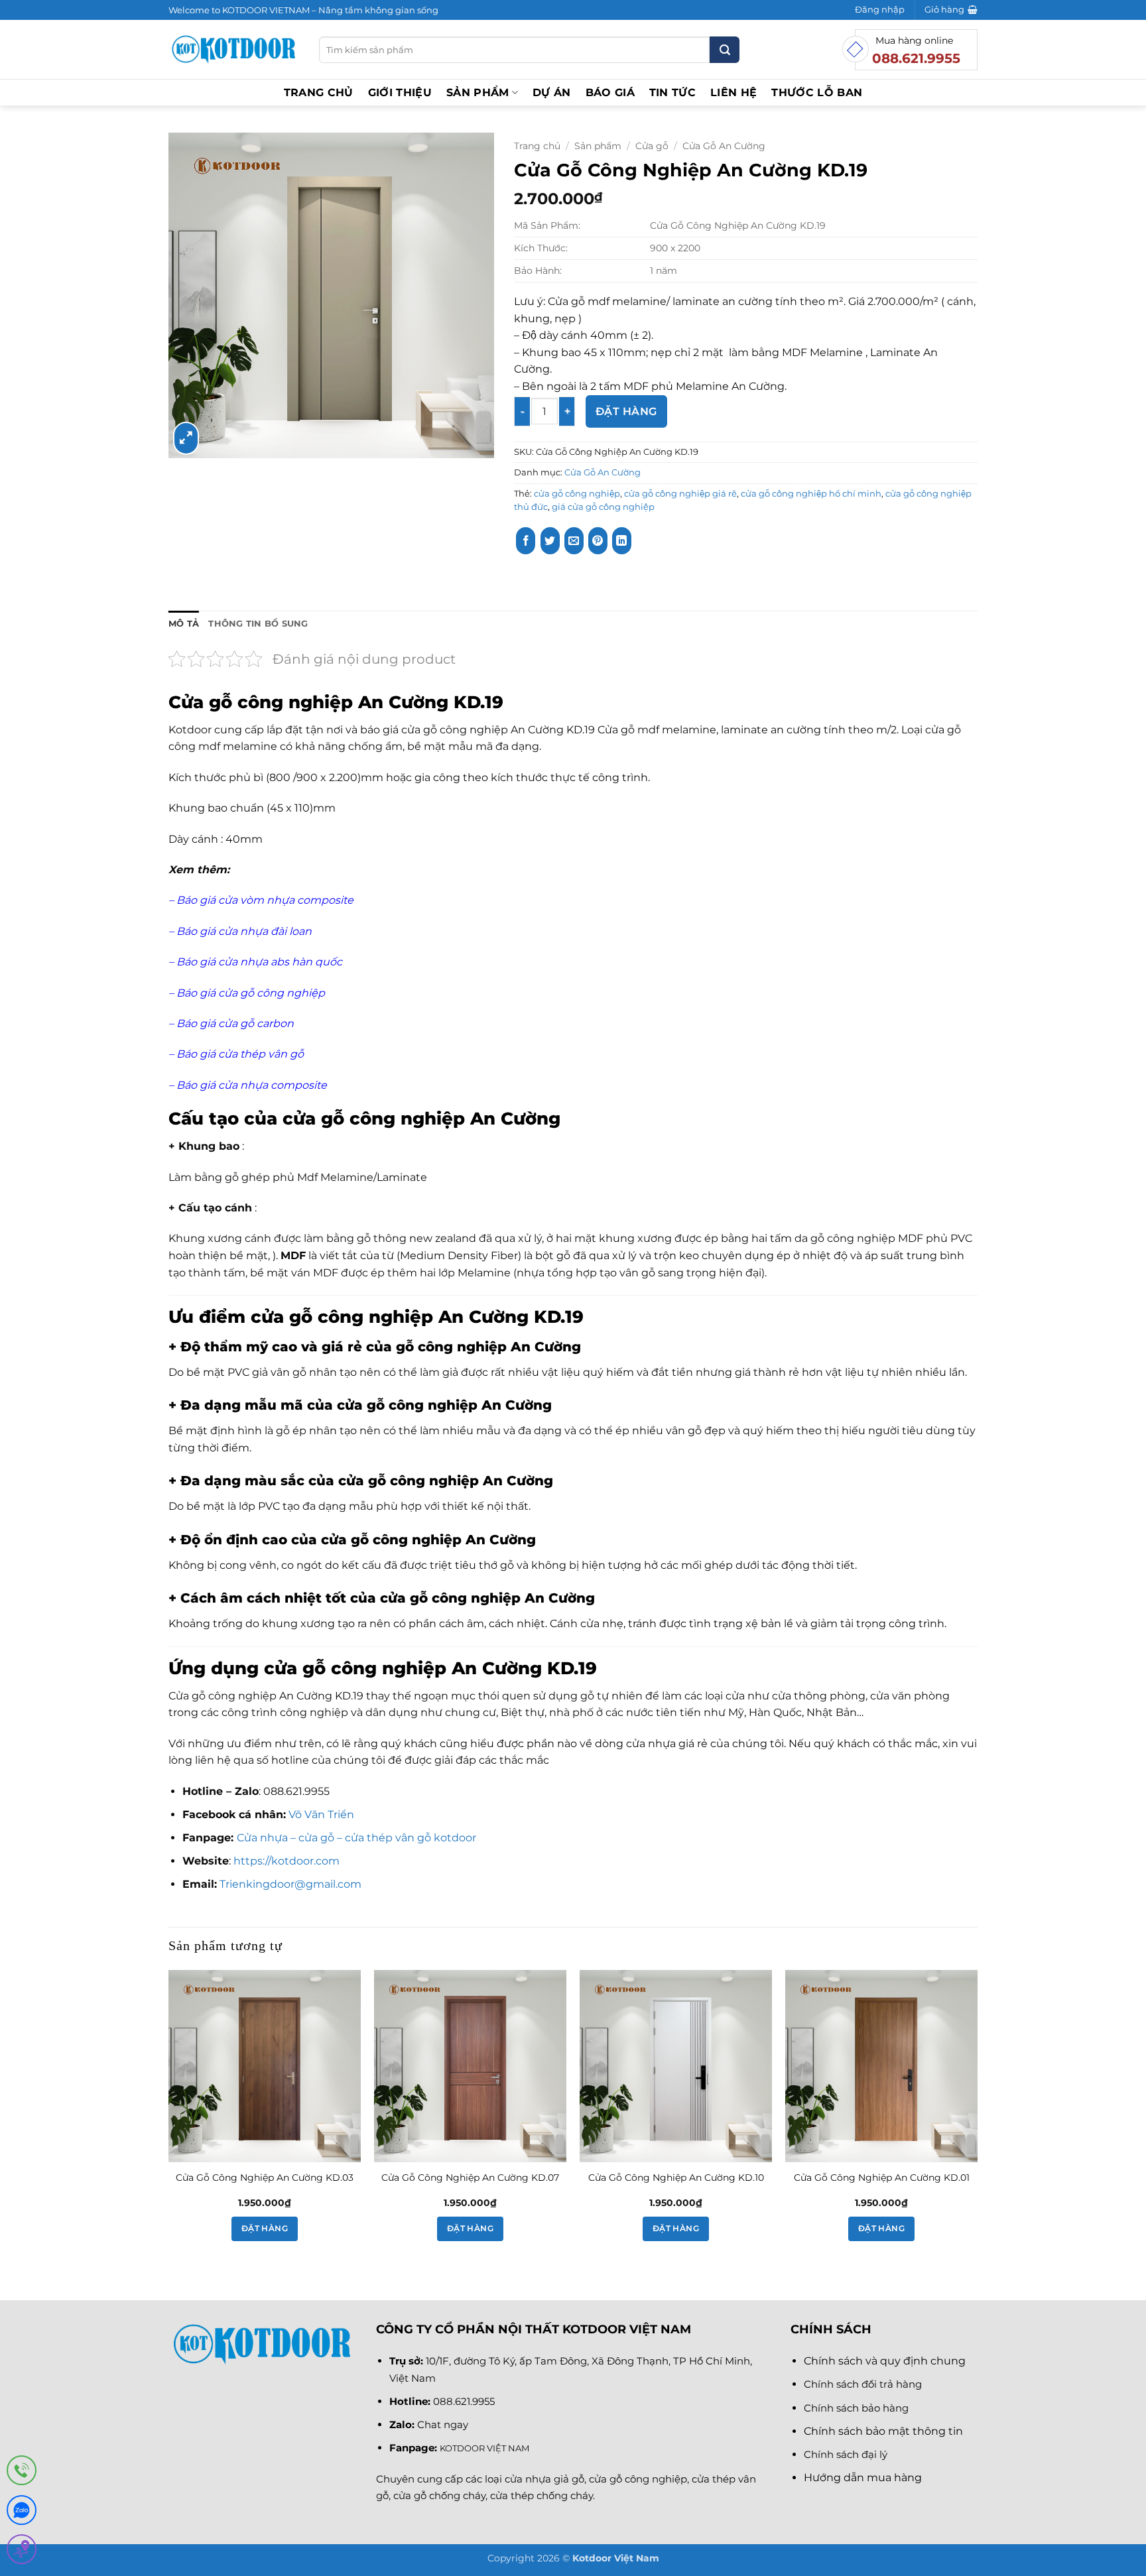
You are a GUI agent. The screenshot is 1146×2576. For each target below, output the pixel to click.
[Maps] (22, 2552)
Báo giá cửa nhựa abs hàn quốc (261, 962)
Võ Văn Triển (323, 1814)
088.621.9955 (464, 2401)
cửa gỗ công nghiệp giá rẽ (680, 494)
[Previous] (169, 2118)
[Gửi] (725, 50)
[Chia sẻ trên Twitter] (550, 541)
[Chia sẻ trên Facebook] (526, 541)
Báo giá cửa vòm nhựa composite (265, 900)
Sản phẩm (478, 92)
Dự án (552, 92)
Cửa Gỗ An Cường (724, 146)
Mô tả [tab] (184, 624)
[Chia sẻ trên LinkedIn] (622, 541)
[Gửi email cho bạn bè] (574, 541)
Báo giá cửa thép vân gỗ (240, 1054)
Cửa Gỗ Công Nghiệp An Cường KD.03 (265, 2177)
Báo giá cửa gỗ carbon (234, 1023)
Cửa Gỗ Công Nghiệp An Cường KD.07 (470, 2177)
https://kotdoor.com (286, 1861)
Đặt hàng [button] (265, 2229)
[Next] (977, 2118)
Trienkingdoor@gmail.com (290, 1884)
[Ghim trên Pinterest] (598, 541)
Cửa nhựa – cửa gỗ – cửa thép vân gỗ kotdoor (356, 1838)
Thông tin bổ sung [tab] (258, 624)
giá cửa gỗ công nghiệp (603, 507)
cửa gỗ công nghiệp (577, 494)
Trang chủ (319, 92)
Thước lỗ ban (817, 92)
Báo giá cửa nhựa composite (253, 1085)
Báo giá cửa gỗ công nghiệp (251, 993)
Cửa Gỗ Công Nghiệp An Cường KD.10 (676, 2177)
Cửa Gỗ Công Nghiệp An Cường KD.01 (882, 2177)
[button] (880, 10)
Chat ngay (443, 2424)
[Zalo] (22, 2513)
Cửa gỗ (652, 146)
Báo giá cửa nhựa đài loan (244, 931)
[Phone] (22, 2473)
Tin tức (672, 92)
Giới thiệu (400, 92)
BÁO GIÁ (610, 92)
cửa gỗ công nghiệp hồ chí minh (811, 494)
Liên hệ (733, 92)
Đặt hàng (626, 411)
